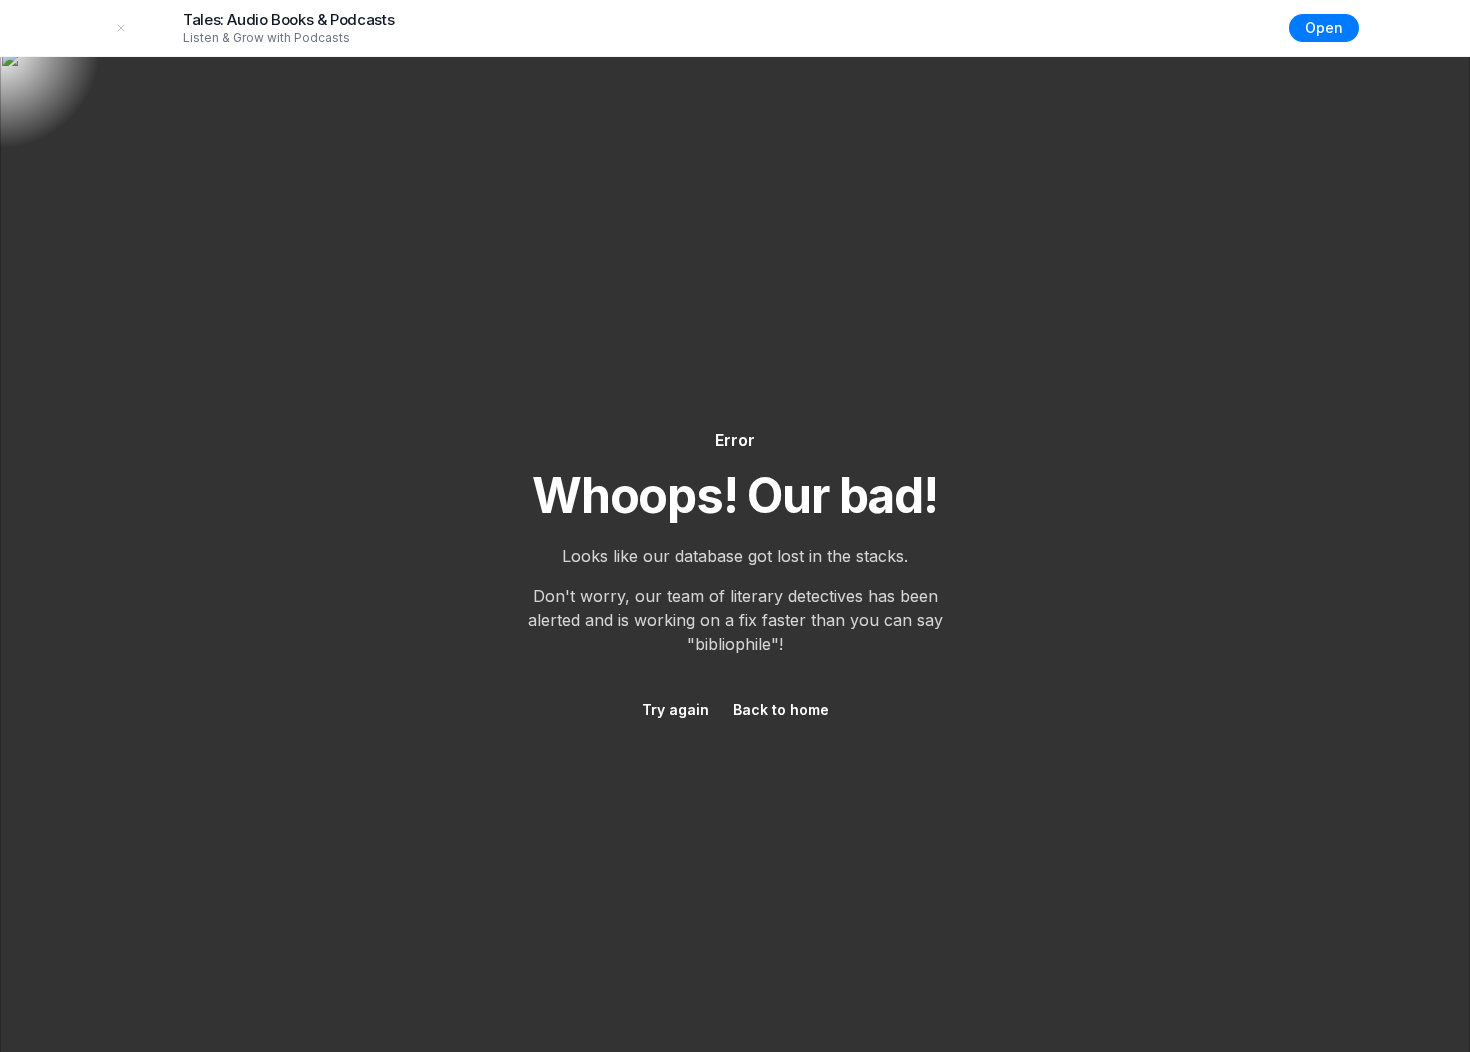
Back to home (781, 709)
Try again (675, 709)
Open (1324, 27)
